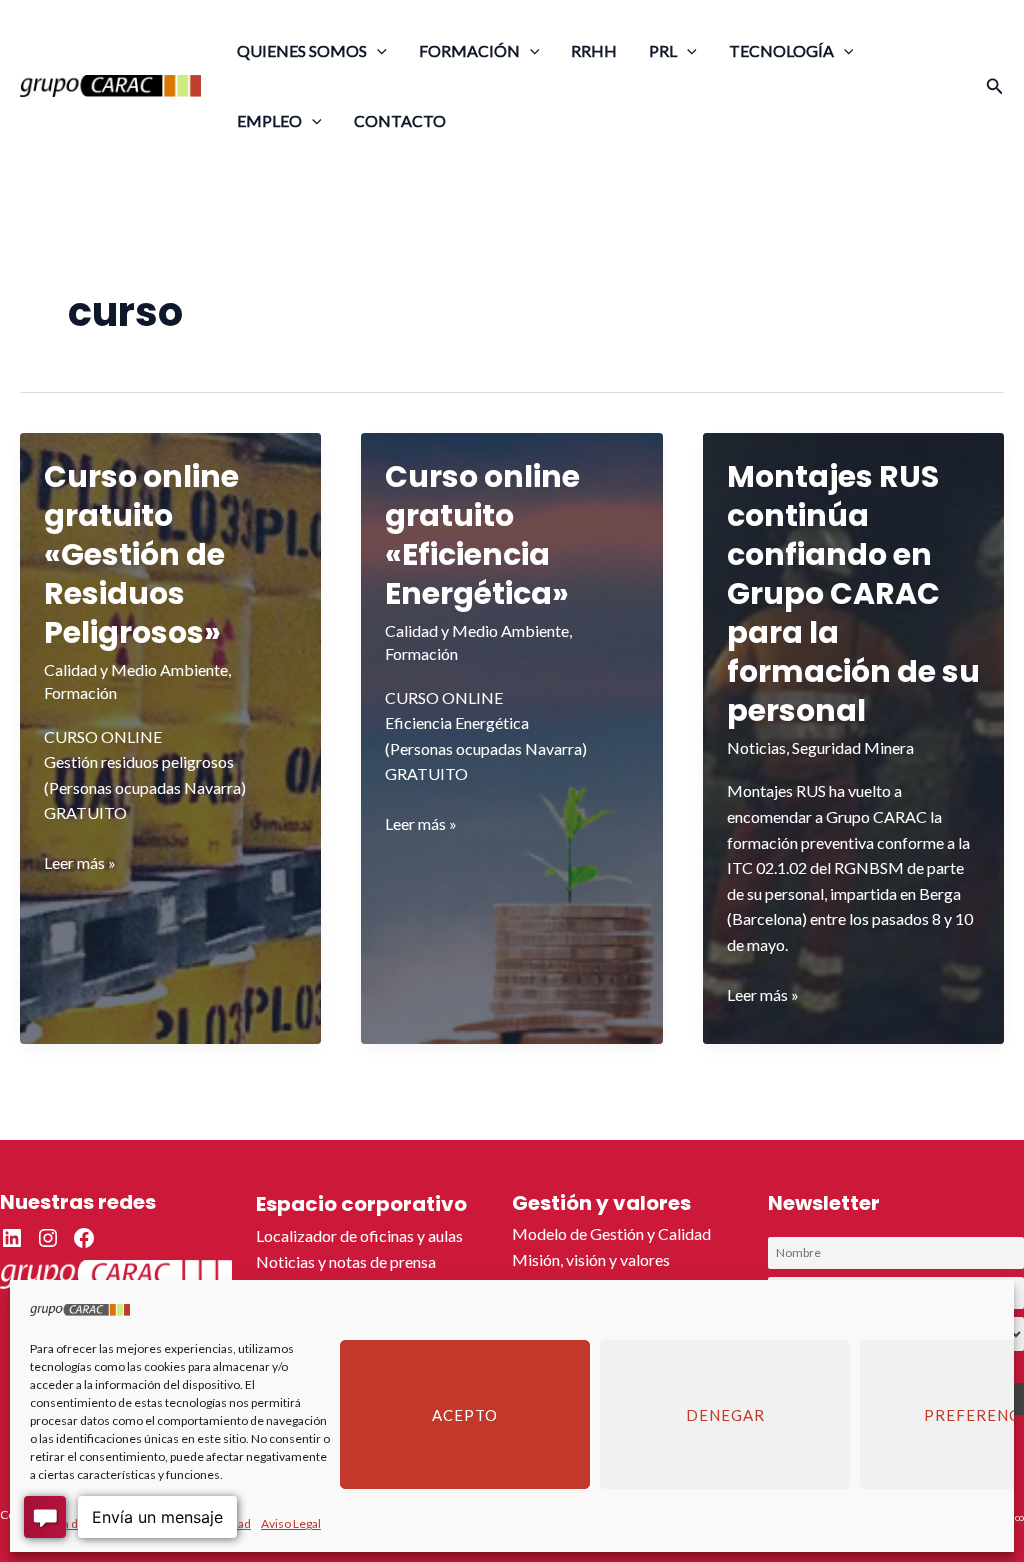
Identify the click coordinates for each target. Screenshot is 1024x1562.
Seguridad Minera (853, 747)
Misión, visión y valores (591, 1259)
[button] (377, 50)
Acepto (465, 1415)
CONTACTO (400, 120)
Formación (80, 692)
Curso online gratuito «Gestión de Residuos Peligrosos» (141, 554)
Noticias (756, 747)
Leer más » (80, 864)
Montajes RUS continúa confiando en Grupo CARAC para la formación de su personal (853, 593)
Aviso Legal (291, 1523)
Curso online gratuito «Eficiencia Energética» (482, 535)
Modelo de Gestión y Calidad (611, 1233)
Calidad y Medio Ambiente (136, 669)
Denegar (725, 1415)
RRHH (594, 50)
